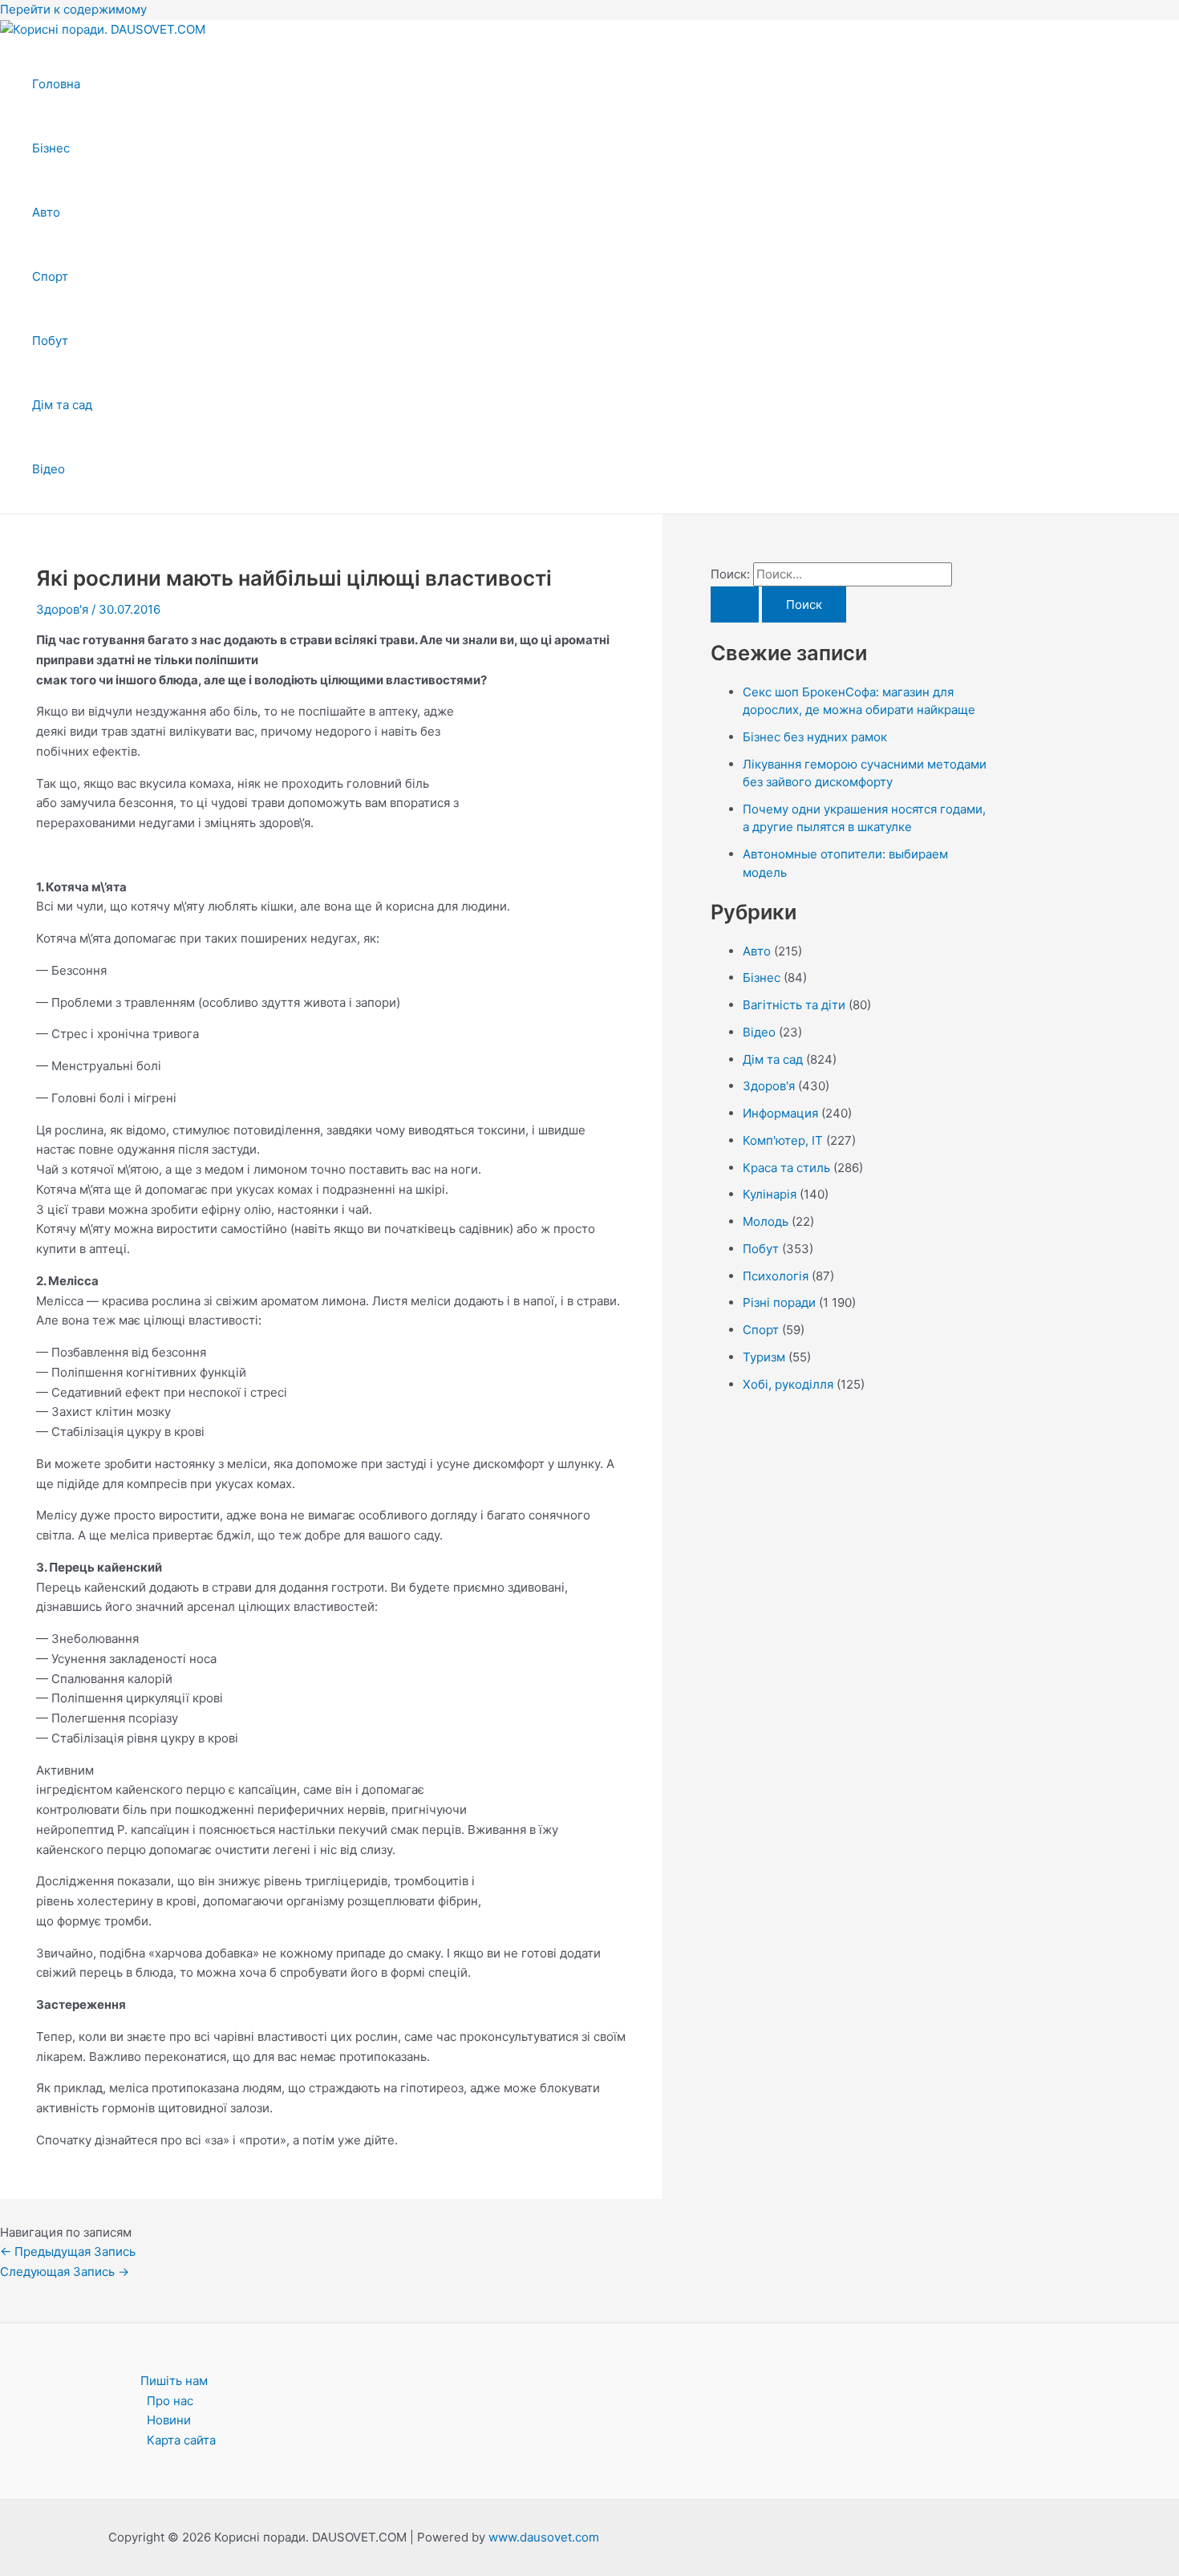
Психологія (776, 1276)
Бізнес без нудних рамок (815, 737)
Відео (49, 469)
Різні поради (779, 1302)
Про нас (170, 2401)
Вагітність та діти (794, 1005)
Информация (780, 1113)
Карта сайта (181, 2440)
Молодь (766, 1221)
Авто (46, 212)
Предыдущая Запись (68, 2251)
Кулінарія (770, 1194)
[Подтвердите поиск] (735, 604)
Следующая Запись (65, 2272)
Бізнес (51, 148)
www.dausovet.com (544, 2537)
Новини (169, 2420)
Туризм (764, 1357)
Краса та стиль (786, 1168)
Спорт (50, 276)
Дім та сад (62, 405)
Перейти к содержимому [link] (73, 9)
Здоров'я (62, 609)
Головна (56, 84)
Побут (50, 341)
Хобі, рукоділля (788, 1384)
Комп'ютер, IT (783, 1140)
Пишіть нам (174, 2381)
